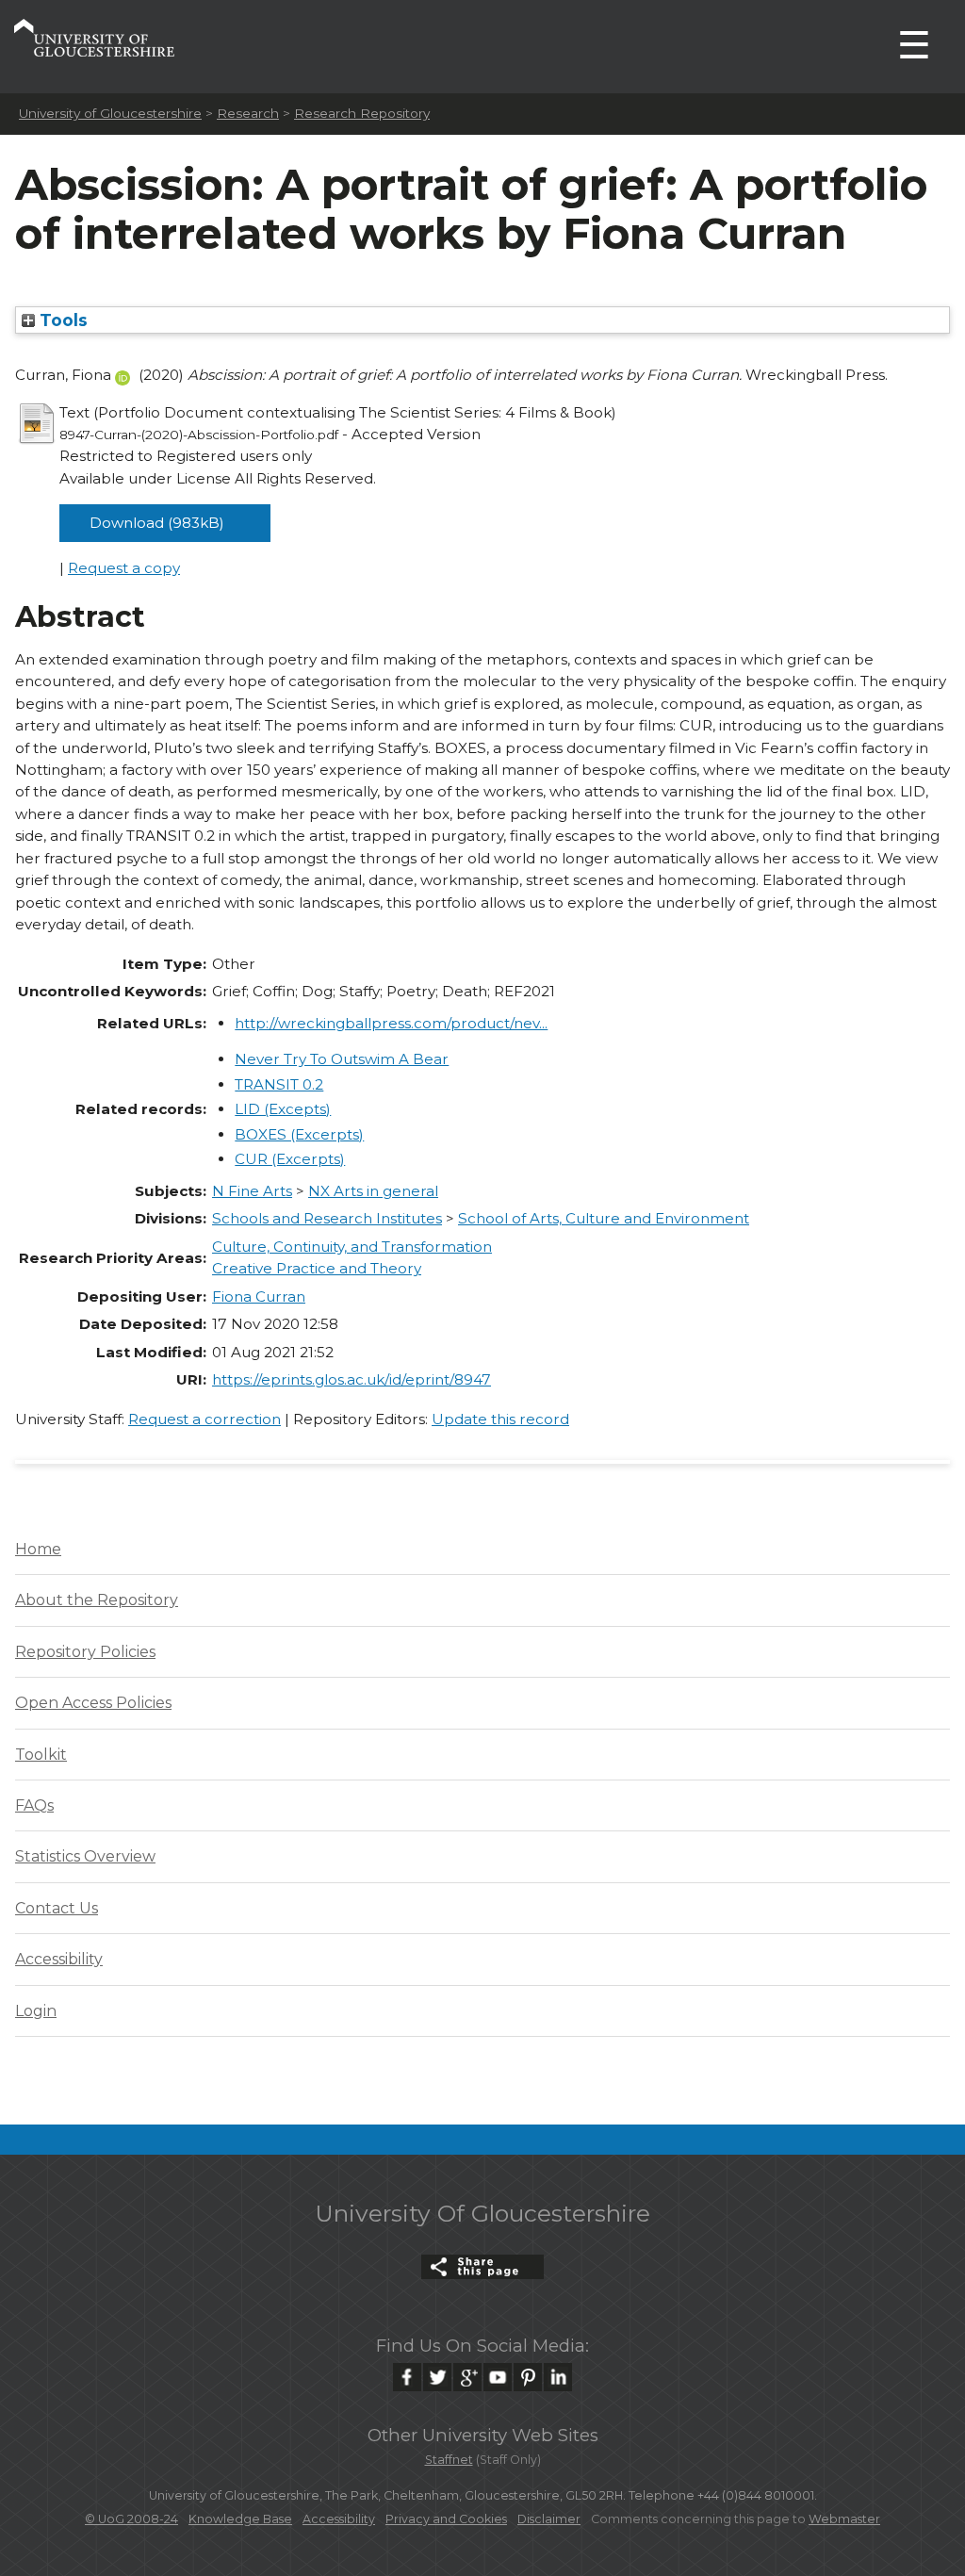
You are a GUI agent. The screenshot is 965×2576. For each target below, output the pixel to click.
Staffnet (449, 2460)
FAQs (34, 1805)
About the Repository (97, 1600)
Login (36, 2011)
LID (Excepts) (283, 1109)
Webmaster (844, 2519)
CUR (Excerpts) (290, 1159)
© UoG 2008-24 (131, 2519)
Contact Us (57, 1908)
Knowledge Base (240, 2519)
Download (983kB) (157, 523)
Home (38, 1549)
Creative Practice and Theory (317, 1268)
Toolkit (41, 1755)
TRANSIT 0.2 (279, 1084)
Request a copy (124, 568)
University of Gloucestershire (110, 113)
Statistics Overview (85, 1856)
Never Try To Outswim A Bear (342, 1059)
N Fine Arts (252, 1191)
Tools (61, 320)
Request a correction (204, 1419)
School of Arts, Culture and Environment (604, 1218)
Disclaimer (549, 2519)
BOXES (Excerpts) (299, 1134)
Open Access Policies (93, 1703)
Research (248, 113)
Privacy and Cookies (446, 2519)
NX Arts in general (373, 1191)
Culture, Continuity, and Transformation (352, 1247)
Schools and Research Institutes (327, 1218)
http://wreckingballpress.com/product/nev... (391, 1023)
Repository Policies (85, 1652)
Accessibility (59, 1959)
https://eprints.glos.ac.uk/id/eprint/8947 (352, 1379)
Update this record (500, 1419)
